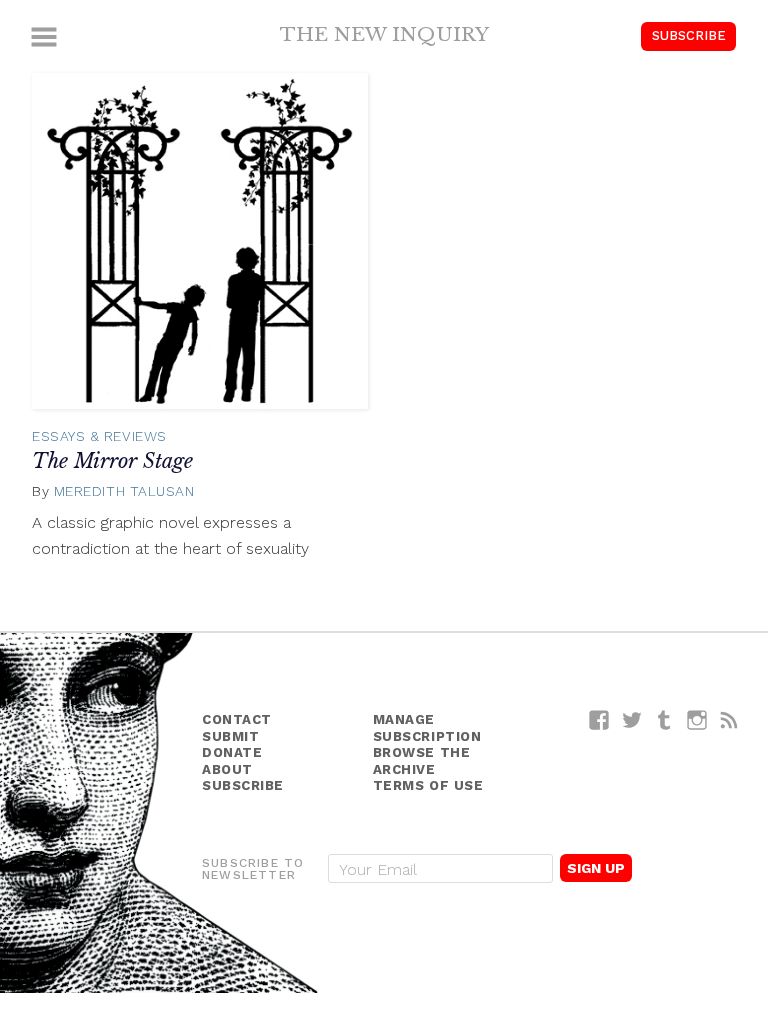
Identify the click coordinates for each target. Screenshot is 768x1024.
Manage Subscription (427, 728)
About (227, 769)
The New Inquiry (384, 34)
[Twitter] (632, 719)
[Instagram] (697, 719)
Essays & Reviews (99, 436)
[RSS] (729, 719)
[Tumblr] (664, 719)
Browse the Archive (422, 761)
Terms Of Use (428, 785)
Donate (232, 752)
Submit (230, 736)
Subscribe (689, 35)
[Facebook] (599, 719)
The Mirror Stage (112, 461)
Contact (237, 719)
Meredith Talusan (124, 491)
